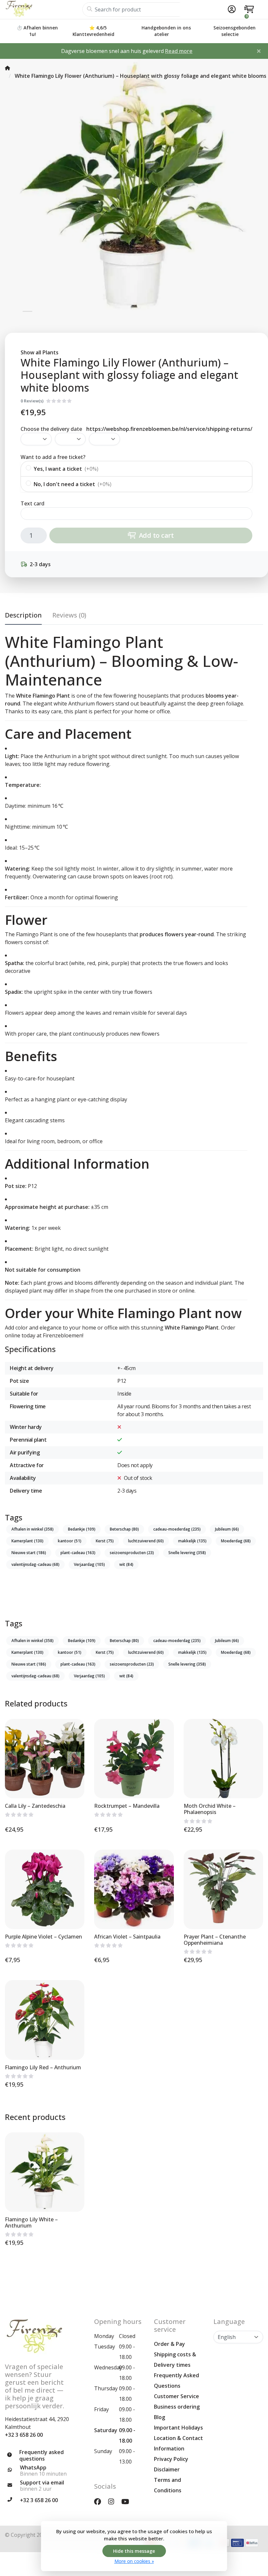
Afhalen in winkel (33, 1529)
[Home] (8, 68)
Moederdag (236, 1541)
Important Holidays (178, 2428)
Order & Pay (169, 2344)
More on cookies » (134, 2561)
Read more (179, 51)
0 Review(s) (32, 401)
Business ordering (177, 2407)
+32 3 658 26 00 (24, 2435)
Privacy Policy (171, 2459)
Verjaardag (89, 1564)
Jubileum (227, 1529)
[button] (231, 9)
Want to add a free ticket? (53, 457)
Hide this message (134, 2551)
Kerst (105, 1541)
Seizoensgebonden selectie (234, 31)
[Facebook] (100, 2501)
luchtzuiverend (146, 1541)
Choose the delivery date (51, 429)
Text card (33, 503)
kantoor (70, 1541)
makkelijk (192, 1541)
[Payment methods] (237, 2543)
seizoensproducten (132, 1553)
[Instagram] (114, 2501)
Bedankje (82, 1529)
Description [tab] (23, 615)
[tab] (69, 617)
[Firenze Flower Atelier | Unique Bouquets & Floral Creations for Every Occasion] (44, 9)
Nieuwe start (29, 1553)
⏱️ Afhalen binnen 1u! (37, 31)
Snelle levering (187, 1553)
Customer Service (176, 2396)
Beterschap (124, 1529)
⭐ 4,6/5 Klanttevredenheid (93, 31)
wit (126, 1564)
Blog (159, 2417)
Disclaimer (167, 2469)
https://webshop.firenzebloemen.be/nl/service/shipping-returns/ (169, 429)
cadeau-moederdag (177, 1529)
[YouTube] (128, 2501)
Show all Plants (40, 352)
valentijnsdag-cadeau (35, 1564)
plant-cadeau (78, 1553)
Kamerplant (27, 1541)
